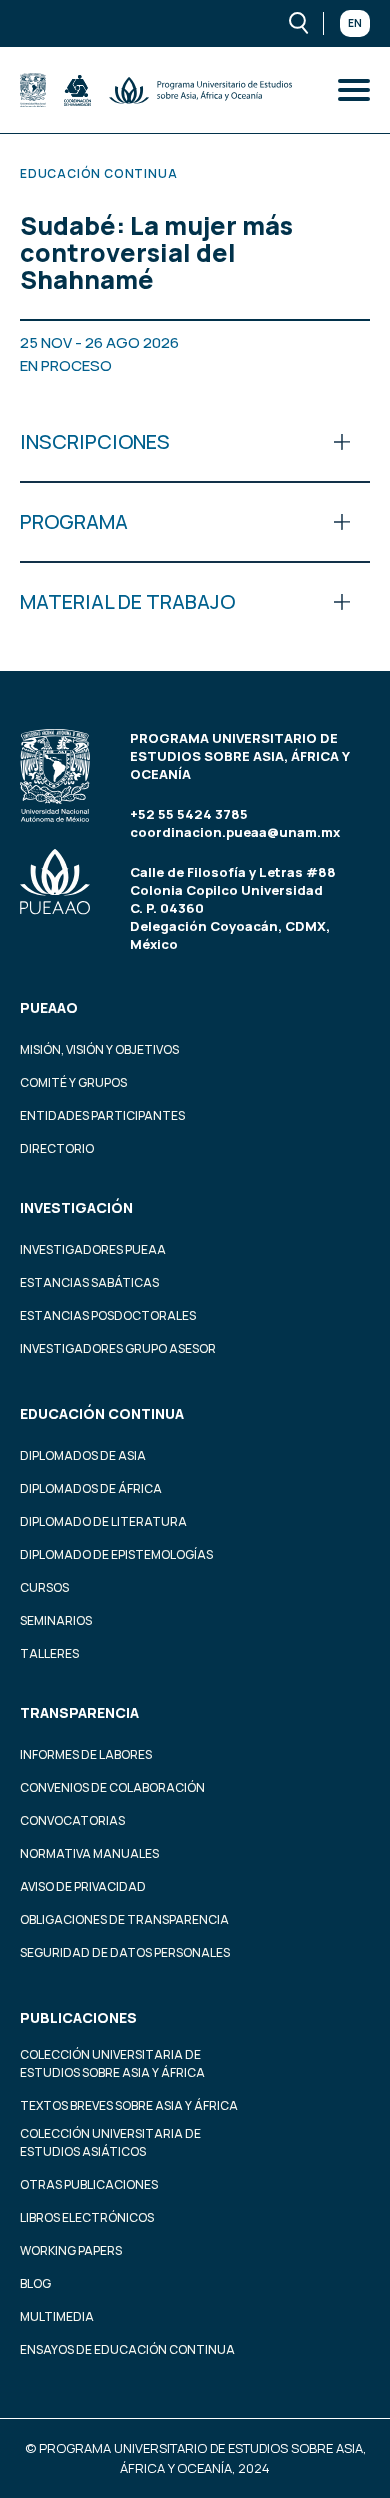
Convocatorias (72, 1820)
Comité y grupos (73, 1082)
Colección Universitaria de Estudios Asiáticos (110, 2142)
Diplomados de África (91, 1488)
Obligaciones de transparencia (124, 1919)
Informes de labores (86, 1754)
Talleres (49, 1653)
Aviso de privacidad (83, 1886)
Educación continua (102, 1413)
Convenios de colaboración (112, 1787)
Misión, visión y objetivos (99, 1049)
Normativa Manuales (89, 1853)
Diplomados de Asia (83, 1455)
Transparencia (79, 1712)
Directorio (57, 1148)
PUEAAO (49, 1007)
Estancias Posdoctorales (108, 1315)
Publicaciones (78, 2017)
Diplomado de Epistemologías (116, 1554)
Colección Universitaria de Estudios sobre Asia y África (112, 2063)
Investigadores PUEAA (93, 1249)
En (355, 23)
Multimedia (57, 2316)
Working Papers (71, 2250)
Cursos (44, 1587)
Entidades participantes (102, 1115)
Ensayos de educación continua (127, 2349)
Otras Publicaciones (89, 2184)
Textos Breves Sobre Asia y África (129, 2105)
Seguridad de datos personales (125, 1952)
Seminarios (56, 1620)
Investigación (76, 1207)
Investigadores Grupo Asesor (118, 1348)
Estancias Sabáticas (89, 1282)
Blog (35, 2283)
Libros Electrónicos (87, 2217)
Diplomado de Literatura (103, 1521)
